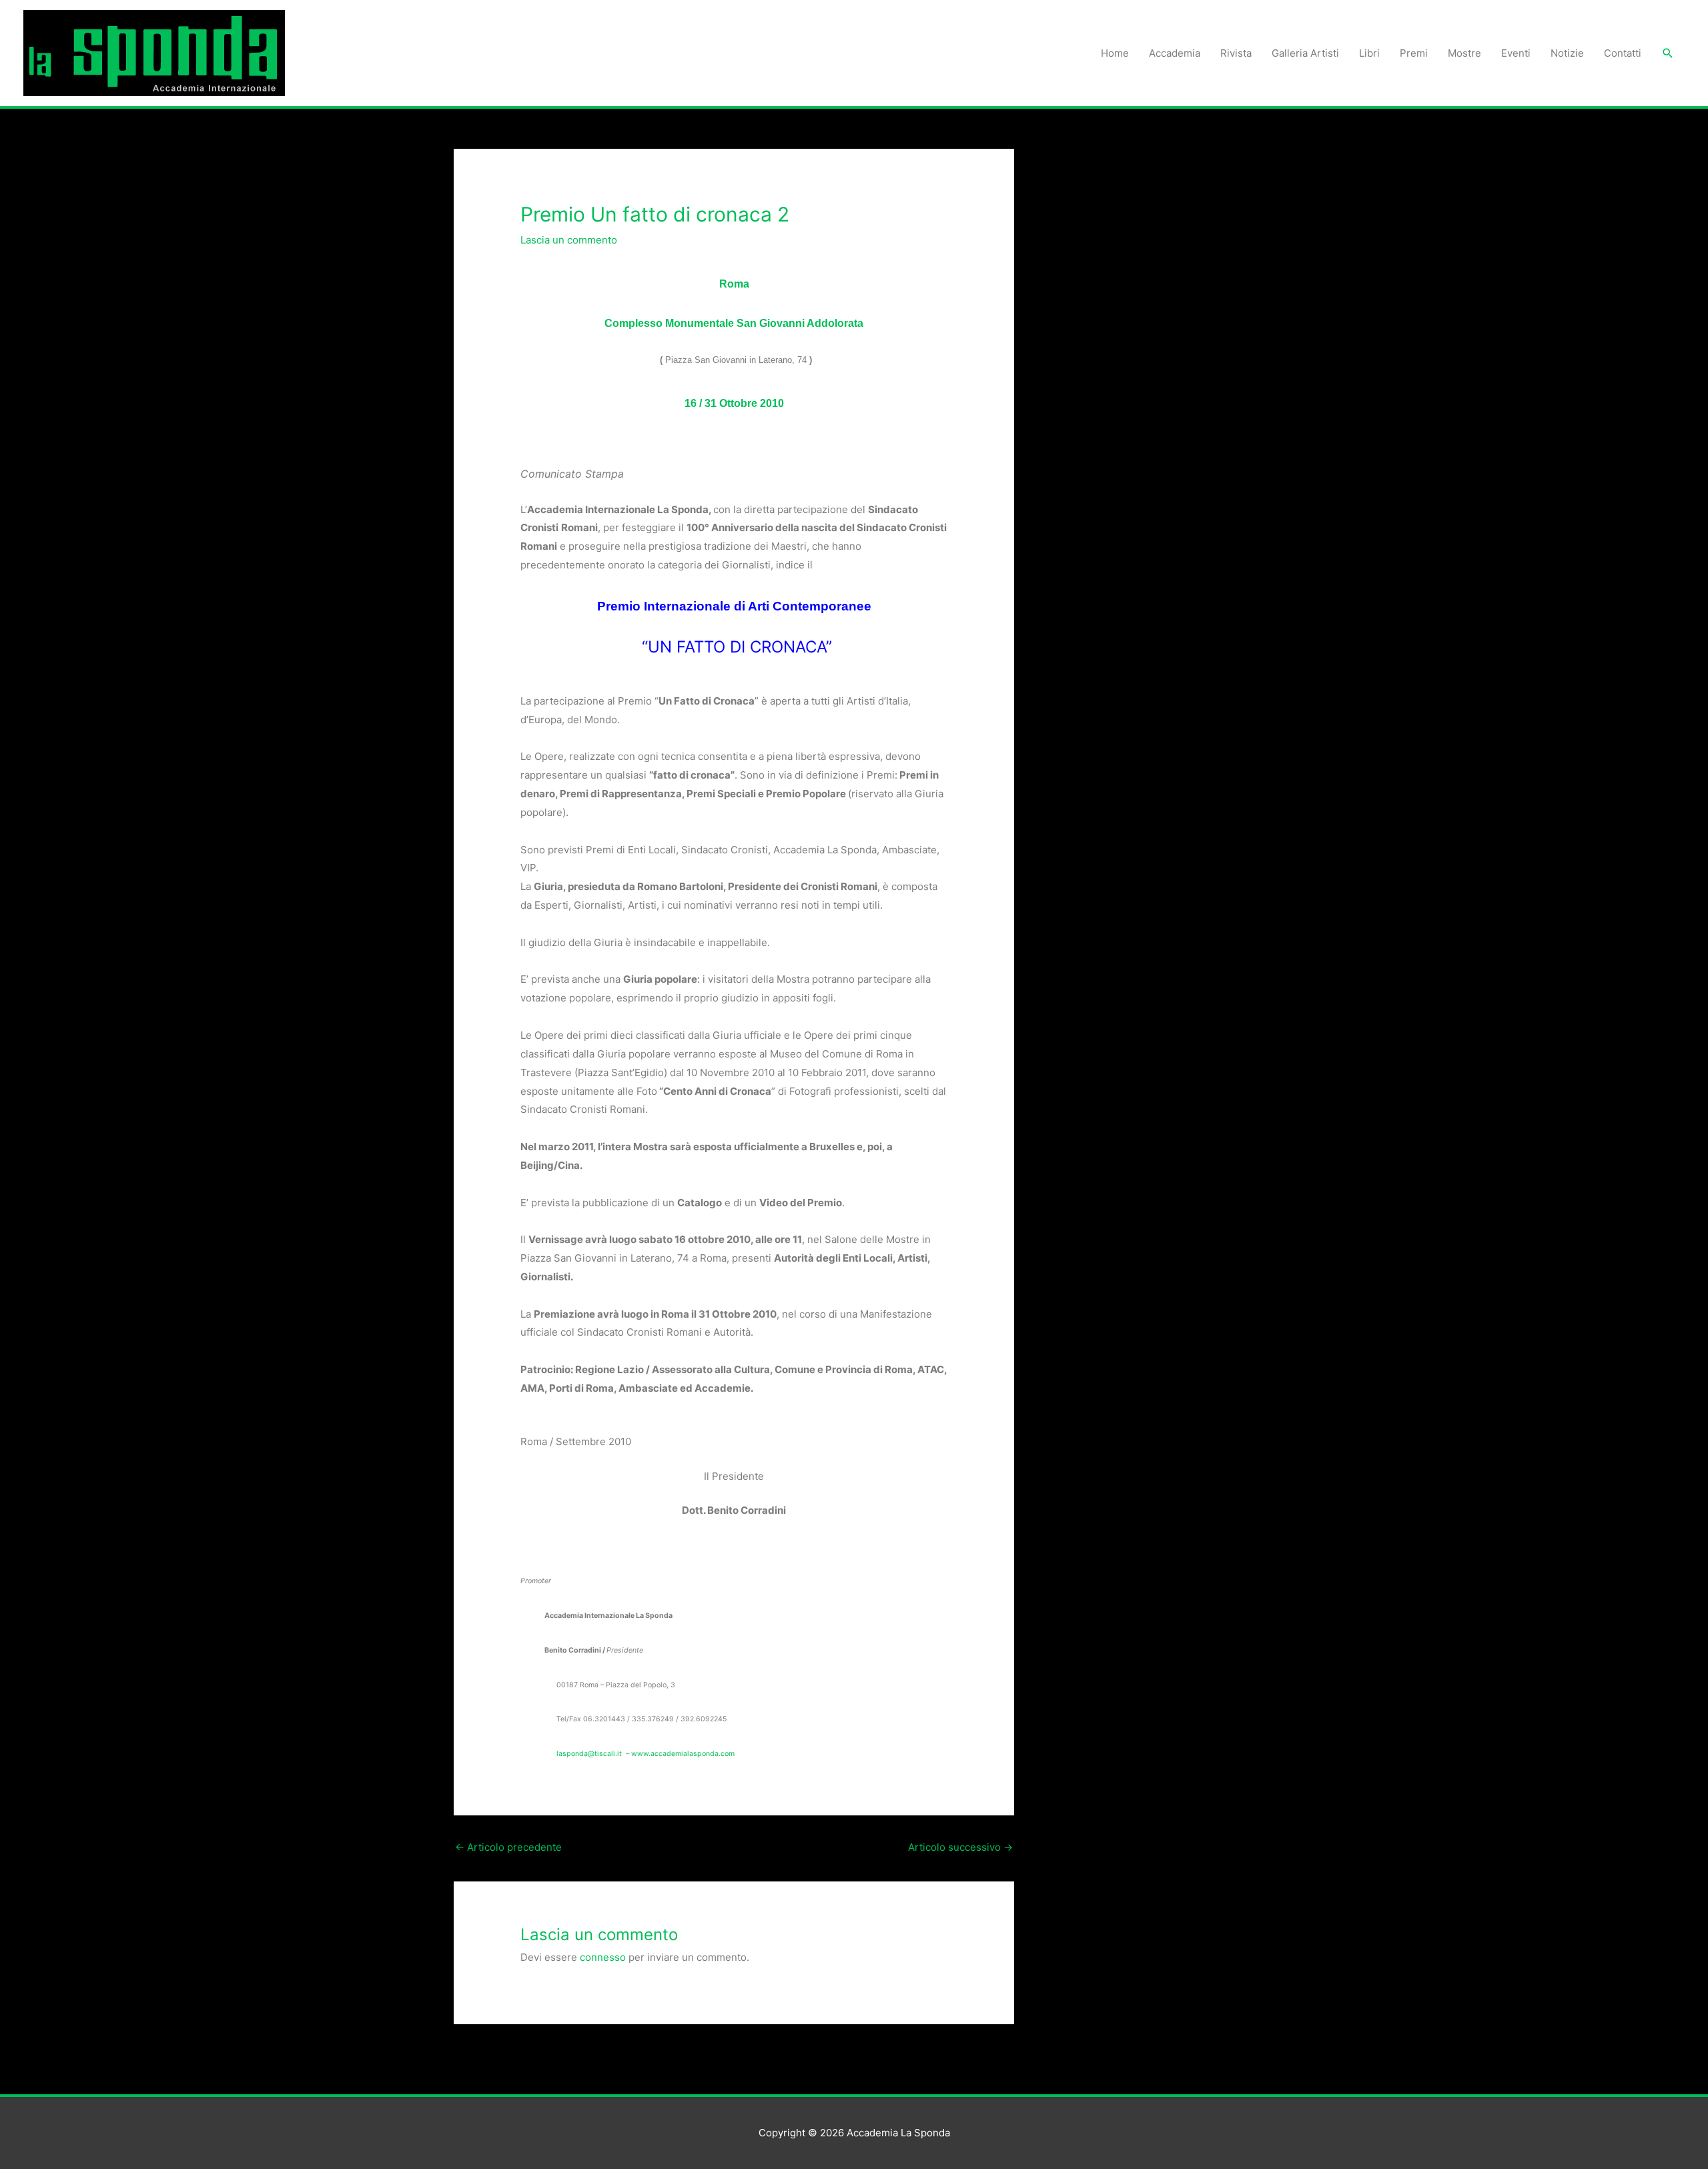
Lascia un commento (569, 240)
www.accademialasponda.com (683, 1754)
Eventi (1516, 53)
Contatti (1623, 53)
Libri (1369, 53)
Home (1115, 53)
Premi (1414, 53)
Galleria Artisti (1305, 53)
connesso (603, 1957)
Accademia (1175, 53)
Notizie (1567, 53)
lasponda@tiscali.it (589, 1754)
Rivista (1236, 53)
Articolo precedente (508, 1847)
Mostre (1464, 53)
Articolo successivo (960, 1847)
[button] (1668, 53)
